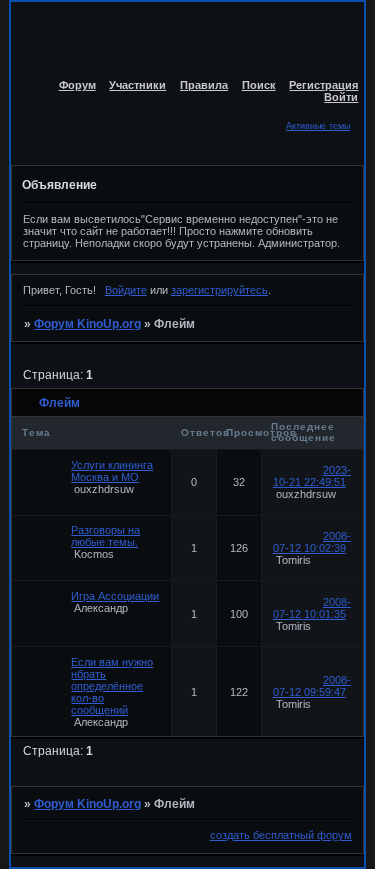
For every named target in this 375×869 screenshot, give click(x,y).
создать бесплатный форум (281, 835)
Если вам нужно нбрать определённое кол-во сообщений (112, 686)
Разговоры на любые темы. (105, 536)
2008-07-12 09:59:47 (312, 686)
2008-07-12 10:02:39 (312, 542)
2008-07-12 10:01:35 (312, 608)
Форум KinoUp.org (87, 324)
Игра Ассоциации (115, 596)
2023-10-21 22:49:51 (312, 476)
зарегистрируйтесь (219, 290)
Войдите (126, 290)
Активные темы (318, 126)
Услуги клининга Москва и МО (112, 471)
